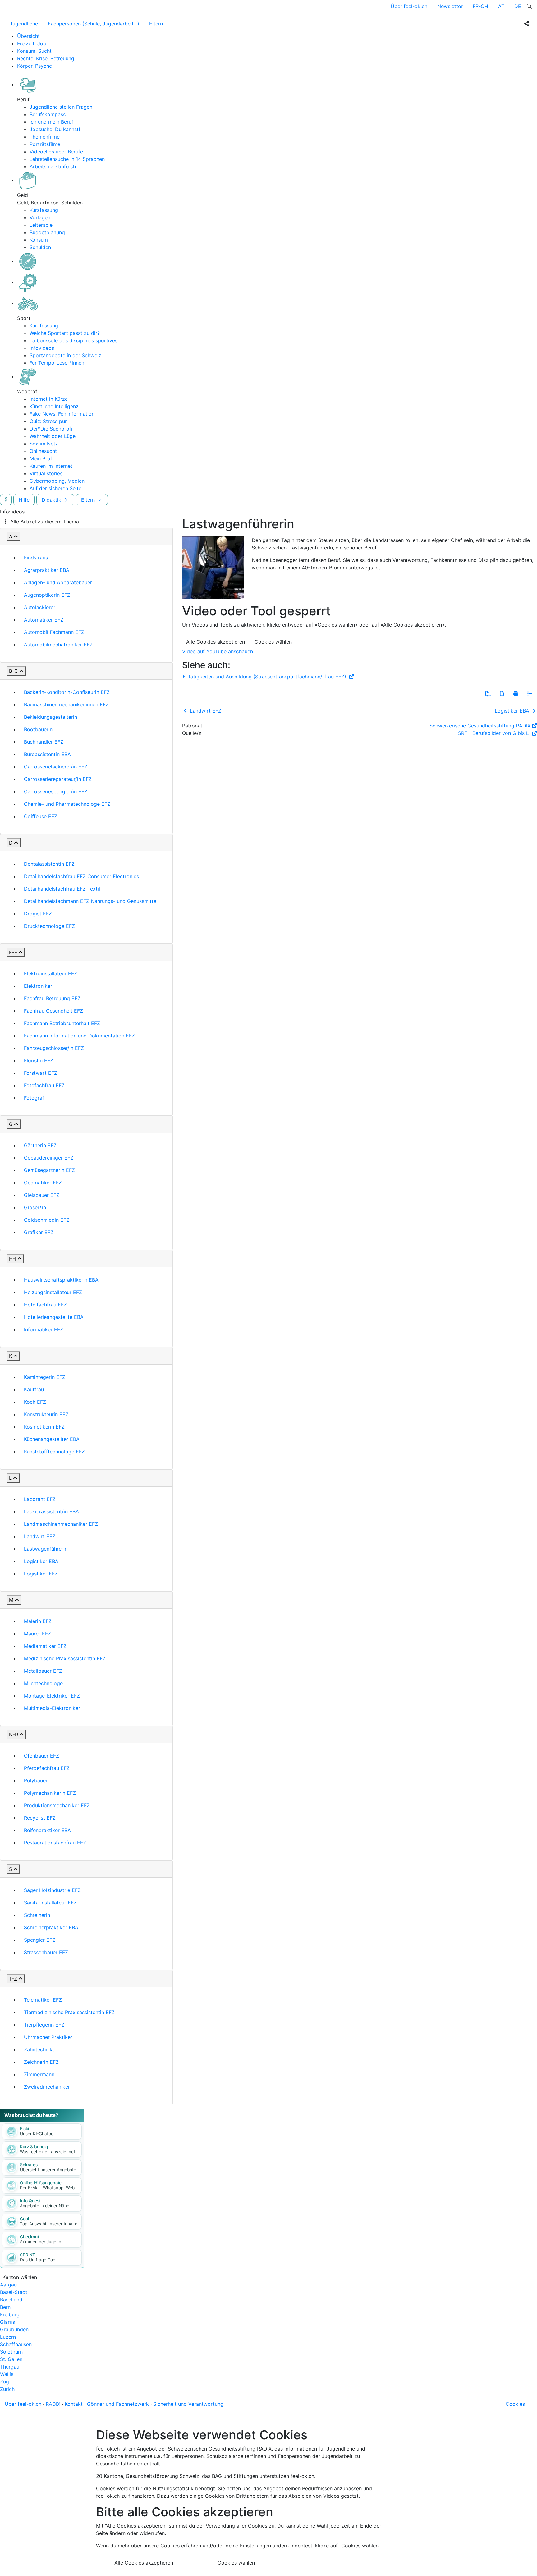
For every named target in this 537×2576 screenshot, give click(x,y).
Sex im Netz (44, 444)
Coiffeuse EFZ (41, 816)
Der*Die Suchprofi (51, 429)
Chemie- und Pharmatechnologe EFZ (67, 804)
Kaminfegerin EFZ (45, 1377)
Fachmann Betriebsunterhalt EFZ (62, 1023)
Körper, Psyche (34, 66)
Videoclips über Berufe (56, 152)
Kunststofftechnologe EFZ (54, 1452)
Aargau (8, 2285)
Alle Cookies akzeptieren (216, 642)
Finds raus (36, 558)
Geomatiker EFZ (43, 1183)
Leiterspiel (42, 225)
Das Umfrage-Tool (38, 2260)
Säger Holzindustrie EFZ (52, 1890)
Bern (5, 2307)
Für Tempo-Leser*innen (57, 363)
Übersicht (28, 36)
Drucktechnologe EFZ (49, 926)
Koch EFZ (35, 1402)
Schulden (40, 247)
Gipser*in (35, 1207)
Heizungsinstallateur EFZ (53, 1292)
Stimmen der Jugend (41, 2242)
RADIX (53, 2404)
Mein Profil (42, 458)
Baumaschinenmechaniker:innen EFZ (66, 704)
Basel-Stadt (14, 2292)
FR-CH (480, 6)
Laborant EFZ (40, 1499)
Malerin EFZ (38, 1621)
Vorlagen (40, 217)
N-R (14, 1735)
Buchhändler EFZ (44, 742)
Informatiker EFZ (44, 1329)
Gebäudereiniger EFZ (49, 1158)
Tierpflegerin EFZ (44, 2025)
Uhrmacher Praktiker (48, 2037)
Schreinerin (37, 1915)
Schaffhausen (16, 2344)
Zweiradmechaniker (47, 2087)
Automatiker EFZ (44, 620)
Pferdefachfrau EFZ (47, 1768)
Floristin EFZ (39, 1060)
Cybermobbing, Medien (57, 481)
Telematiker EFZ (43, 2000)
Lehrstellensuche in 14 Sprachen (67, 159)
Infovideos (42, 348)
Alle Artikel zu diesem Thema (45, 522)
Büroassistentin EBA (47, 754)
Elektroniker (38, 986)
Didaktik (52, 500)
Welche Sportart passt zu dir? (65, 333)
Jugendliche (24, 24)
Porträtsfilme (45, 144)
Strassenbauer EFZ (46, 1952)
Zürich (7, 2389)
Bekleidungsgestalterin (50, 717)
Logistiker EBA (41, 1561)
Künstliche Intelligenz (54, 406)
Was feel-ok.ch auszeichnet (48, 2152)
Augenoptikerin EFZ (47, 595)
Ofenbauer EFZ (41, 1756)
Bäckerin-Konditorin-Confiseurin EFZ (67, 692)
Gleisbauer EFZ (42, 1195)
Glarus (7, 2322)
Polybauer (36, 1780)
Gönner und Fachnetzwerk (118, 2404)
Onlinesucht (43, 451)
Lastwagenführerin (46, 1549)
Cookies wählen (273, 642)
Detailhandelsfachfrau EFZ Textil (62, 889)
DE (518, 6)
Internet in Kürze (49, 399)
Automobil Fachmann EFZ (54, 632)
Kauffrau (34, 1389)
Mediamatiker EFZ (45, 1646)
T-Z (13, 1979)
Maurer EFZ (37, 1634)
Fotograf (34, 1098)
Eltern (156, 24)
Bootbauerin (38, 729)
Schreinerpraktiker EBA (51, 1927)
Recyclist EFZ (40, 1818)
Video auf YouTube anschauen (218, 651)
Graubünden (14, 2329)
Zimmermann (39, 2074)
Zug (5, 2382)
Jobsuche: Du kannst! (55, 129)
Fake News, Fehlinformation (62, 414)
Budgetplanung (47, 232)
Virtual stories (46, 473)
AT (501, 6)
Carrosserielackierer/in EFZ (56, 767)
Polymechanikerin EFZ (50, 1793)
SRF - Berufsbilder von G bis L (494, 733)
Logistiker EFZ (41, 1574)
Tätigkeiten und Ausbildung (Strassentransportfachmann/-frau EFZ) (267, 677)
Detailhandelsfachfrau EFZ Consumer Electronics (81, 876)
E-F (13, 952)
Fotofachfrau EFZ (44, 1085)
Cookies (515, 2404)
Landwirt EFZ (40, 1536)
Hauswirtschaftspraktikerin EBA (61, 1280)
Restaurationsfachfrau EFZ (55, 1843)
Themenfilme (45, 137)
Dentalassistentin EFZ (49, 864)
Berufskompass (48, 114)
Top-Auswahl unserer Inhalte (49, 2224)
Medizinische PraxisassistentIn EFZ (65, 1658)
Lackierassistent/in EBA (51, 1511)
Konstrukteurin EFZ (46, 1414)
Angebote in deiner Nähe (45, 2206)
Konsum (39, 240)
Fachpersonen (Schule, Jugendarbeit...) (94, 24)
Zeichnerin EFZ (41, 2062)
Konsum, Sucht (34, 51)
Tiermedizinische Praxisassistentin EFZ (69, 2012)
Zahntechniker (41, 2049)
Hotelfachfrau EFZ (45, 1305)
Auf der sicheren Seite (55, 488)
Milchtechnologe (43, 1683)
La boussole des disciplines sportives (73, 340)
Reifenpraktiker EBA (47, 1830)
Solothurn (11, 2352)
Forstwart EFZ (41, 1073)
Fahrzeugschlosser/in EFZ (54, 1048)
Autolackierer (40, 607)
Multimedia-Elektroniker (52, 1708)
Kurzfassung (44, 210)
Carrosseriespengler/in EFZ (56, 791)
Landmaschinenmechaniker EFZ (61, 1524)
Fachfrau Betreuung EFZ (52, 998)
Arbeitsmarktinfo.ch (53, 166)
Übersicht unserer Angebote (48, 2170)
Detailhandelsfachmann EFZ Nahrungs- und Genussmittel (91, 901)
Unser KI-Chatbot (37, 2134)
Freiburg (10, 2314)
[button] (488, 694)
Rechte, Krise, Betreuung (46, 58)
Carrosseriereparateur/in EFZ (58, 779)
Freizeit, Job (32, 43)
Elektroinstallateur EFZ (50, 973)
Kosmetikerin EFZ (44, 1427)
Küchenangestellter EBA (52, 1439)
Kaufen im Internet (51, 466)
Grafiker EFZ (39, 1232)
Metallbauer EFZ (43, 1671)
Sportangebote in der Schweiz (65, 355)
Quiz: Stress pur (48, 421)
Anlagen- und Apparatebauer (58, 582)
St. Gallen (11, 2359)
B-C (14, 671)
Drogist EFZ (38, 914)
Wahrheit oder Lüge (53, 436)
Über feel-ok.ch (409, 6)
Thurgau (10, 2367)
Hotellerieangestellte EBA (54, 1317)
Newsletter (450, 6)
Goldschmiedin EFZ (47, 1220)
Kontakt (74, 2404)
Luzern (8, 2337)
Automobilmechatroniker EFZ (58, 645)
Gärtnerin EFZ (40, 1145)
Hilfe (24, 500)
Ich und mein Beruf (51, 122)
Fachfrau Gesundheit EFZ (53, 1011)
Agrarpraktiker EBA (47, 570)
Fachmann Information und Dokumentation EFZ (79, 1036)
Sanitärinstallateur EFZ (50, 1903)
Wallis (7, 2374)
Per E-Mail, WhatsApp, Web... (49, 2188)
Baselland (11, 2300)
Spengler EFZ (40, 1940)
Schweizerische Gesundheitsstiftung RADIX (480, 726)
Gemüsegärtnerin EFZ (49, 1170)
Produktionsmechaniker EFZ (57, 1805)
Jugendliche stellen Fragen (61, 107)
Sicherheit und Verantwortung (188, 2404)
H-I (13, 1259)
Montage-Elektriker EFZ (52, 1696)
